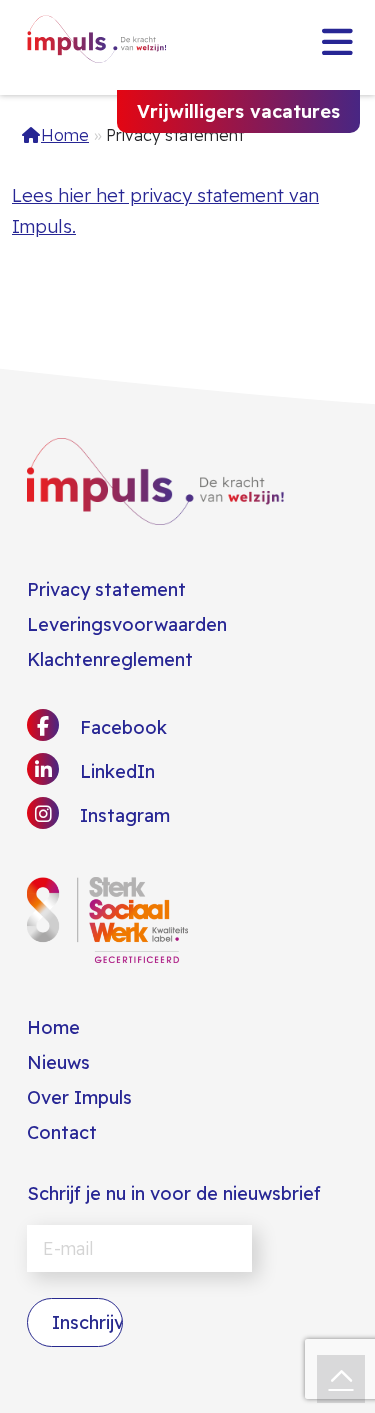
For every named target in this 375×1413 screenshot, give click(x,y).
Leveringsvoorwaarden (127, 624)
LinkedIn (115, 771)
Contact (62, 1132)
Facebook (121, 727)
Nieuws (58, 1062)
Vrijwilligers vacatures (238, 111)
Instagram (122, 815)
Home (65, 135)
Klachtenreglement (110, 659)
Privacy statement (106, 589)
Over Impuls (79, 1097)
